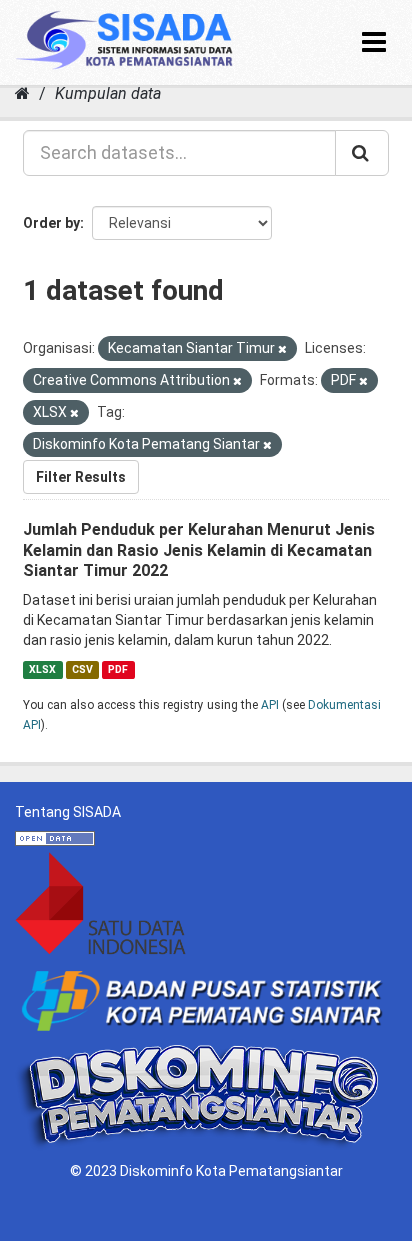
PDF (118, 669)
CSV (82, 669)
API (270, 705)
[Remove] (282, 349)
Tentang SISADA (68, 812)
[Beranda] (22, 93)
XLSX (42, 669)
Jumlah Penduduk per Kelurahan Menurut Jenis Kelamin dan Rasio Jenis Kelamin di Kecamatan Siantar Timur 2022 (199, 550)
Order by (51, 223)
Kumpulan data (108, 93)
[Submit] (362, 153)
